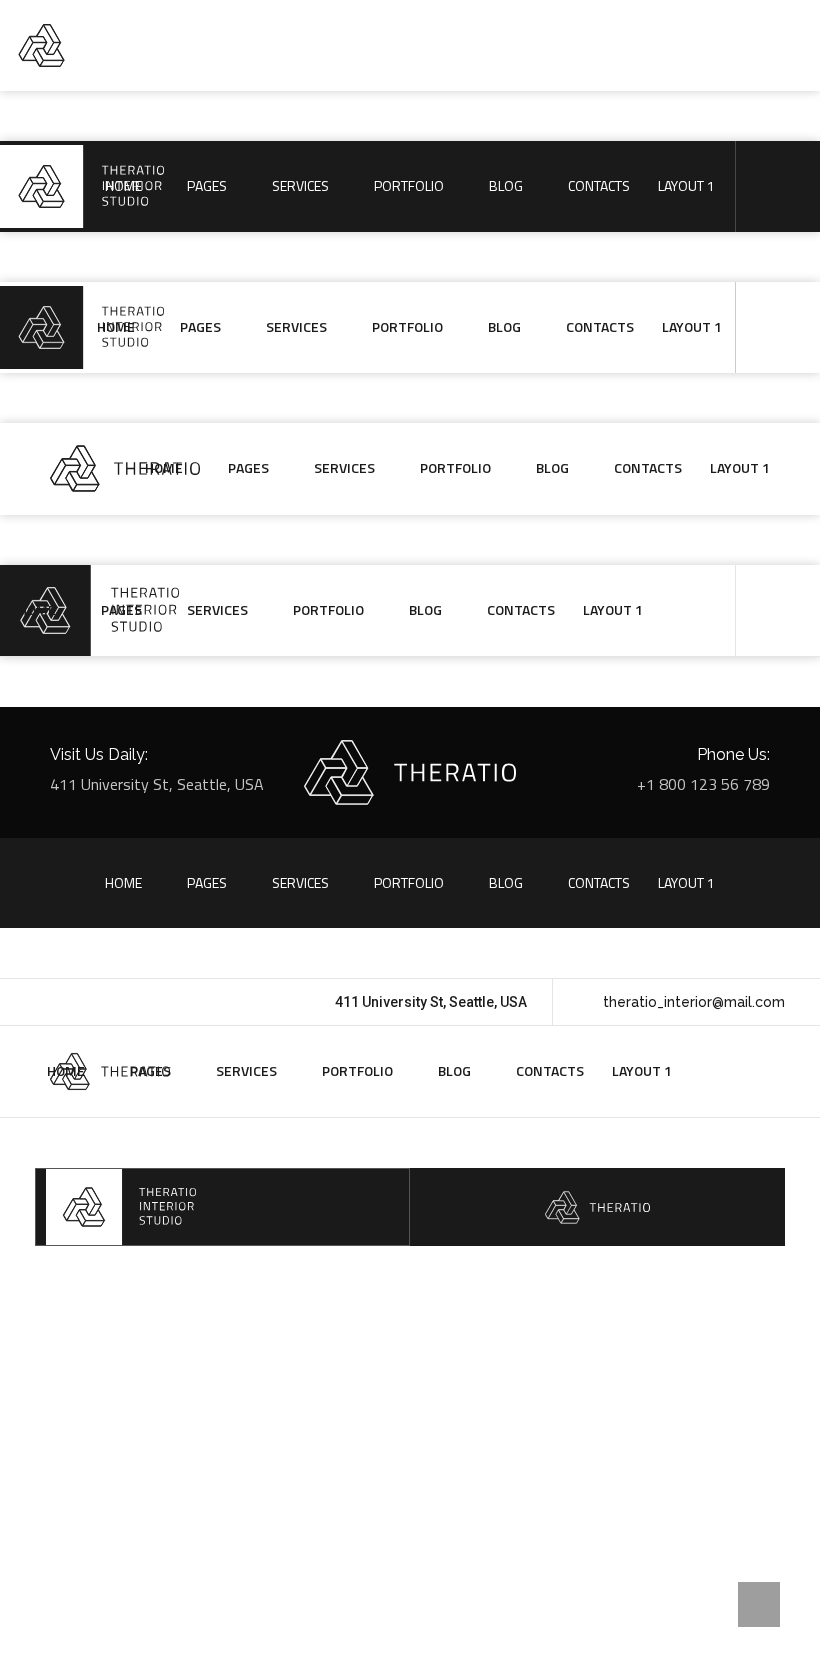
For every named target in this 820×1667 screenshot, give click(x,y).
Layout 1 (740, 467)
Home (123, 44)
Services (300, 44)
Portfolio (409, 44)
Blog (506, 44)
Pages (207, 44)
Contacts (599, 44)
